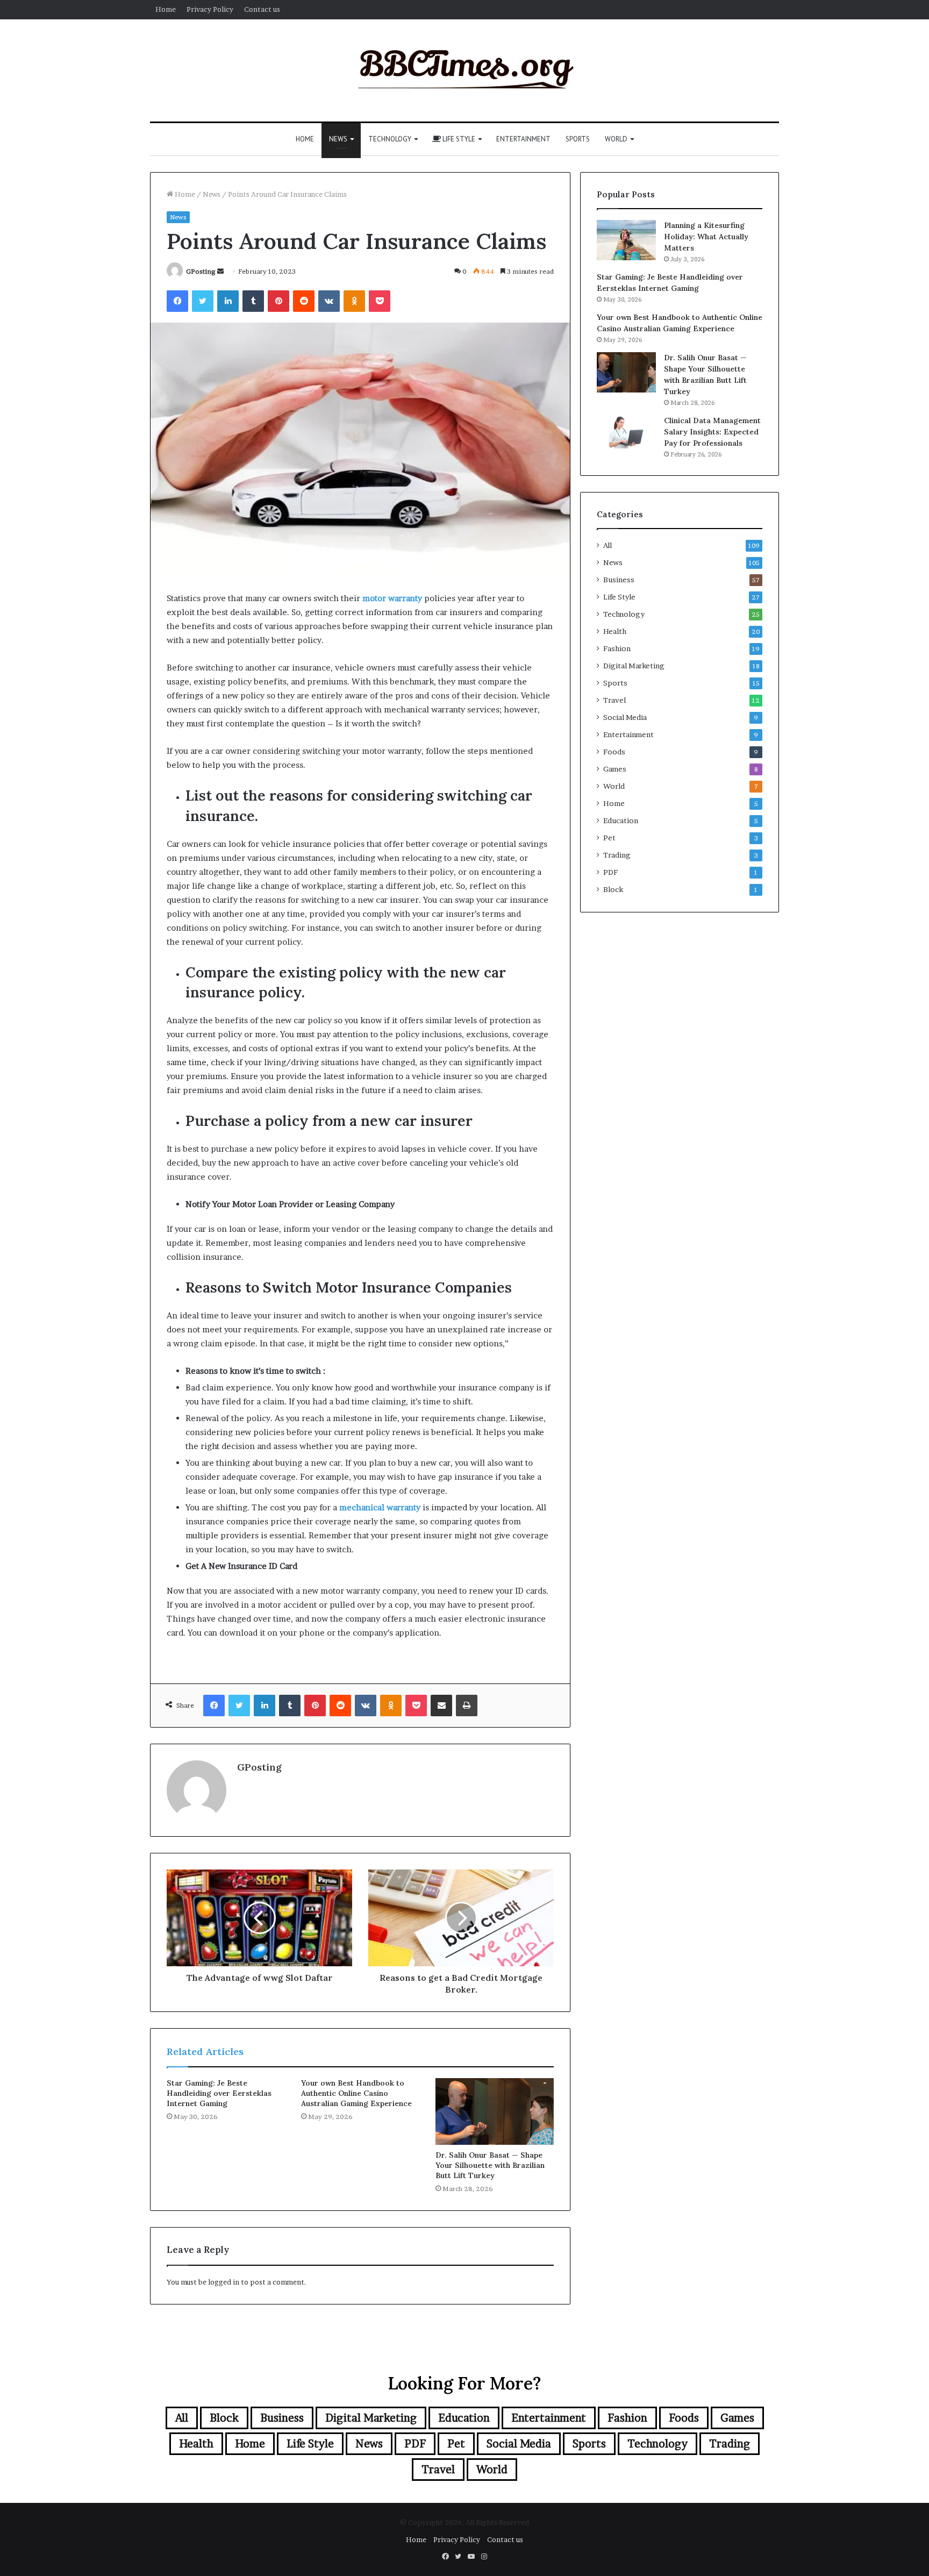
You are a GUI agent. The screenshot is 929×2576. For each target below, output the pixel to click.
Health (615, 631)
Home (166, 9)
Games (615, 769)
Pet (609, 838)
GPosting (201, 271)
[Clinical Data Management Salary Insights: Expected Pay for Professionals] (626, 432)
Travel (614, 700)
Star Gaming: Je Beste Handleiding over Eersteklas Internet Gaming (219, 2093)
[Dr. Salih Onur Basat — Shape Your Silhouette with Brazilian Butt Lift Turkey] (495, 2111)
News (338, 139)
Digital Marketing (634, 666)
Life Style (458, 139)
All (608, 545)
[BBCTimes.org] (464, 70)
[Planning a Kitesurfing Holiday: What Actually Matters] (626, 240)
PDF (610, 872)
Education (621, 820)
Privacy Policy (210, 9)
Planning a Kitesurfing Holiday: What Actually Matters (706, 237)
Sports (578, 139)
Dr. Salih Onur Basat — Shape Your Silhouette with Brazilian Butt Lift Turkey (490, 2165)
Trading (617, 855)
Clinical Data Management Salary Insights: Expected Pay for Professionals (712, 432)
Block (613, 889)
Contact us (262, 9)
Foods (614, 752)
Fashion (617, 648)
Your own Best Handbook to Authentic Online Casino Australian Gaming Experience (356, 2093)
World (616, 139)
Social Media (625, 717)
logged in (224, 2282)
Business (619, 580)
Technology (390, 139)
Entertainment (523, 139)
